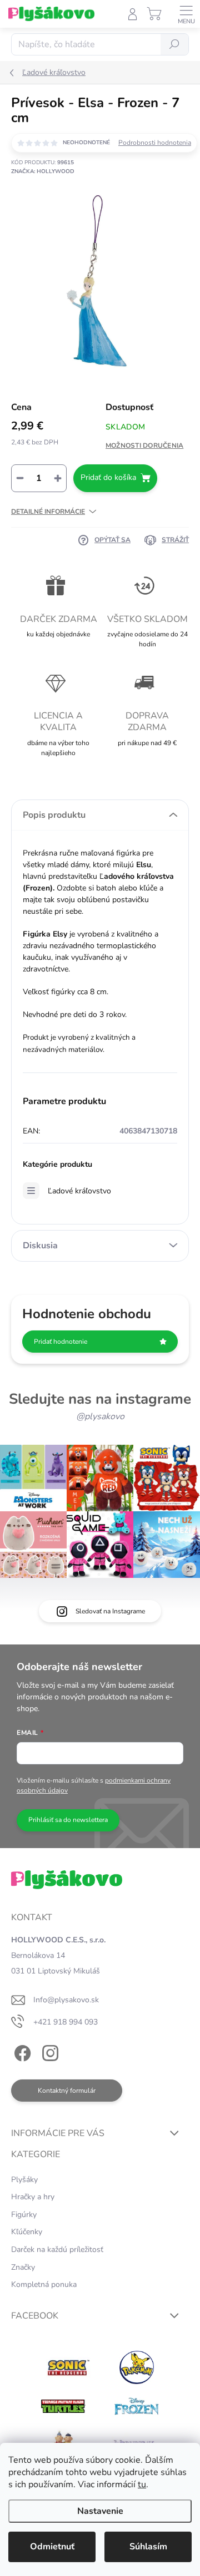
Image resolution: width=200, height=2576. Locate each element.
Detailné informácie (48, 512)
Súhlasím (148, 2547)
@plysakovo (100, 1416)
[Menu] (186, 14)
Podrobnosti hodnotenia (155, 143)
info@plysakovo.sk (66, 2000)
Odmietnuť (52, 2547)
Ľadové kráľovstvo (79, 1191)
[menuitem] (24, 2180)
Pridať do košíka (108, 477)
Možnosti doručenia (144, 446)
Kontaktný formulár (67, 2091)
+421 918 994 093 (66, 2022)
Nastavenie (100, 2511)
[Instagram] (49, 2051)
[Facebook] (21, 2051)
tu (142, 2484)
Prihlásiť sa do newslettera (68, 1820)
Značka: (43, 171)
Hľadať (174, 44)
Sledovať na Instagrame (110, 1611)
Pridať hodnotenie (61, 1342)
